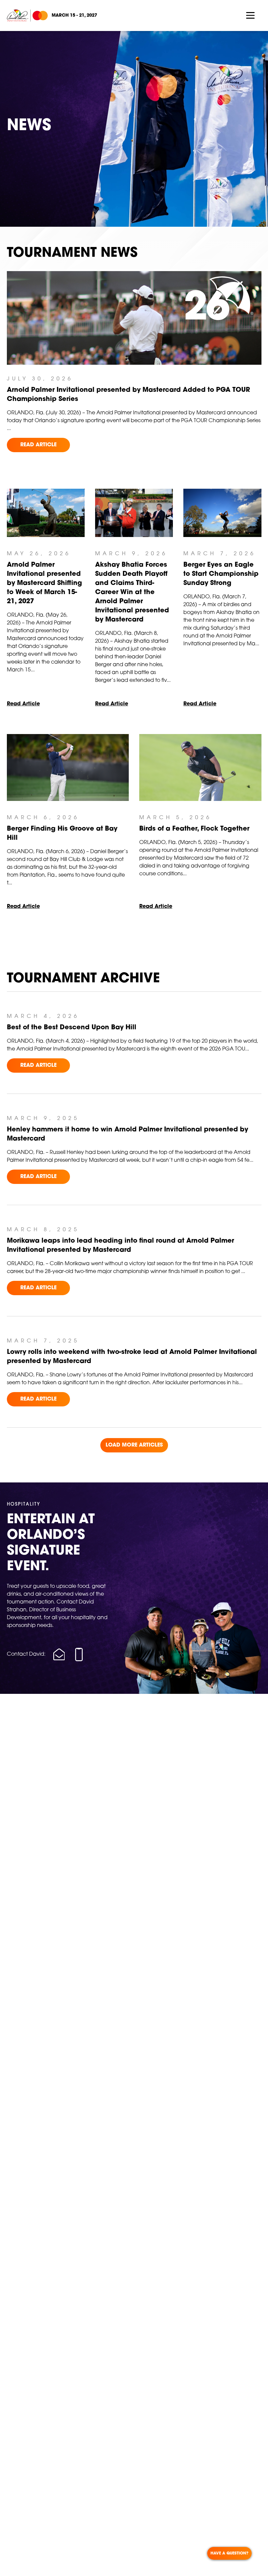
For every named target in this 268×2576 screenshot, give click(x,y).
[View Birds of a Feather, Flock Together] (200, 767)
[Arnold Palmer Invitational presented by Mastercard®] (27, 16)
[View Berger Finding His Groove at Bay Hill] (68, 767)
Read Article (38, 445)
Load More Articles (134, 1445)
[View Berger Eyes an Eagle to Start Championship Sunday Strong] (222, 513)
